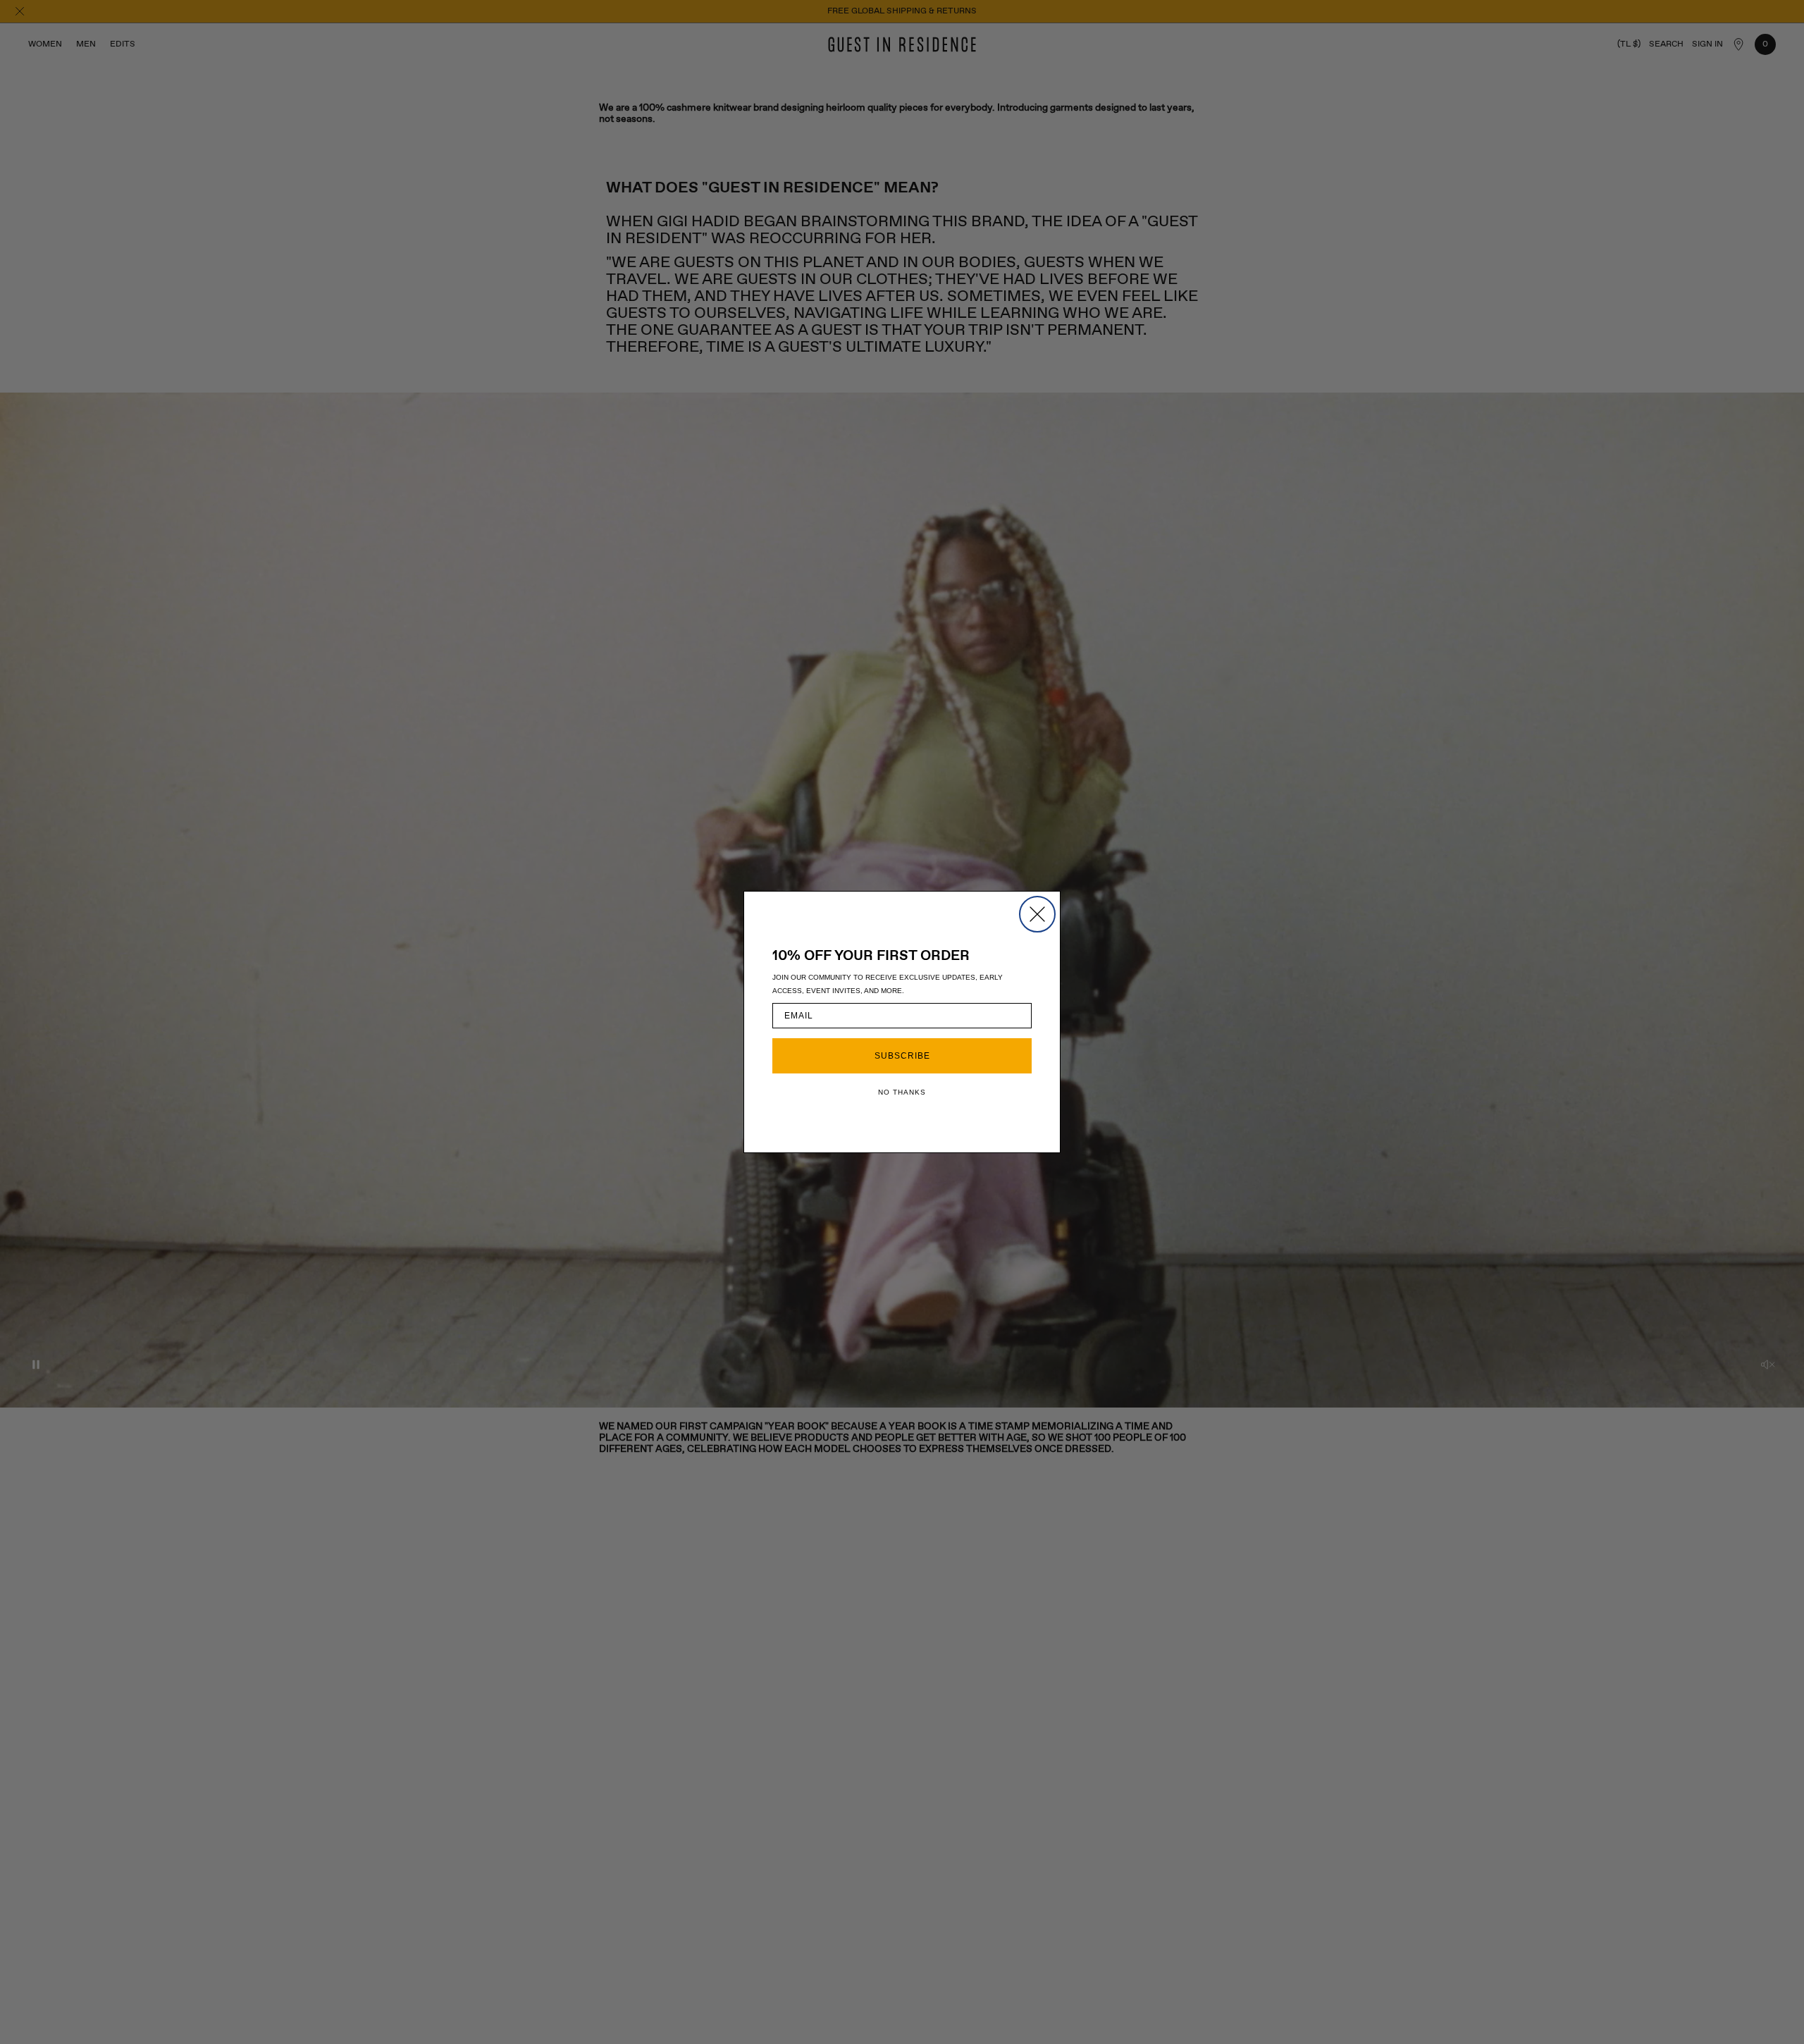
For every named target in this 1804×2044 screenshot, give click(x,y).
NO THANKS (902, 1092)
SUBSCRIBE (902, 1056)
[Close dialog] (1037, 914)
